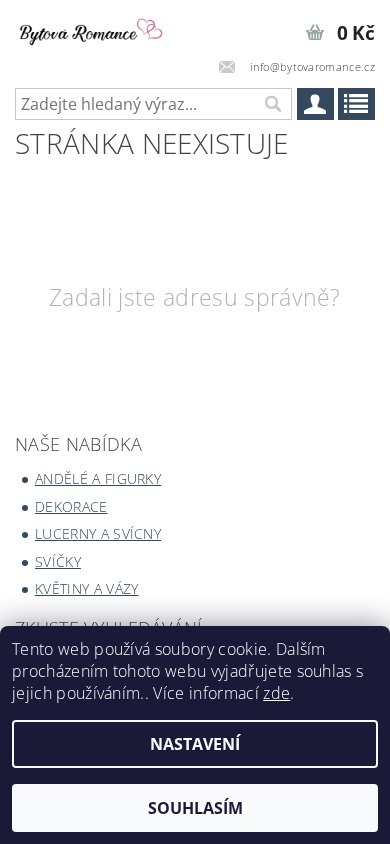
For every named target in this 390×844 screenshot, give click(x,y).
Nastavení (195, 744)
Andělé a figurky (98, 478)
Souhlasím (195, 808)
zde (276, 693)
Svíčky (58, 561)
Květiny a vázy (86, 588)
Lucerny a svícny (98, 533)
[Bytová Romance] (97, 26)
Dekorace (71, 506)
